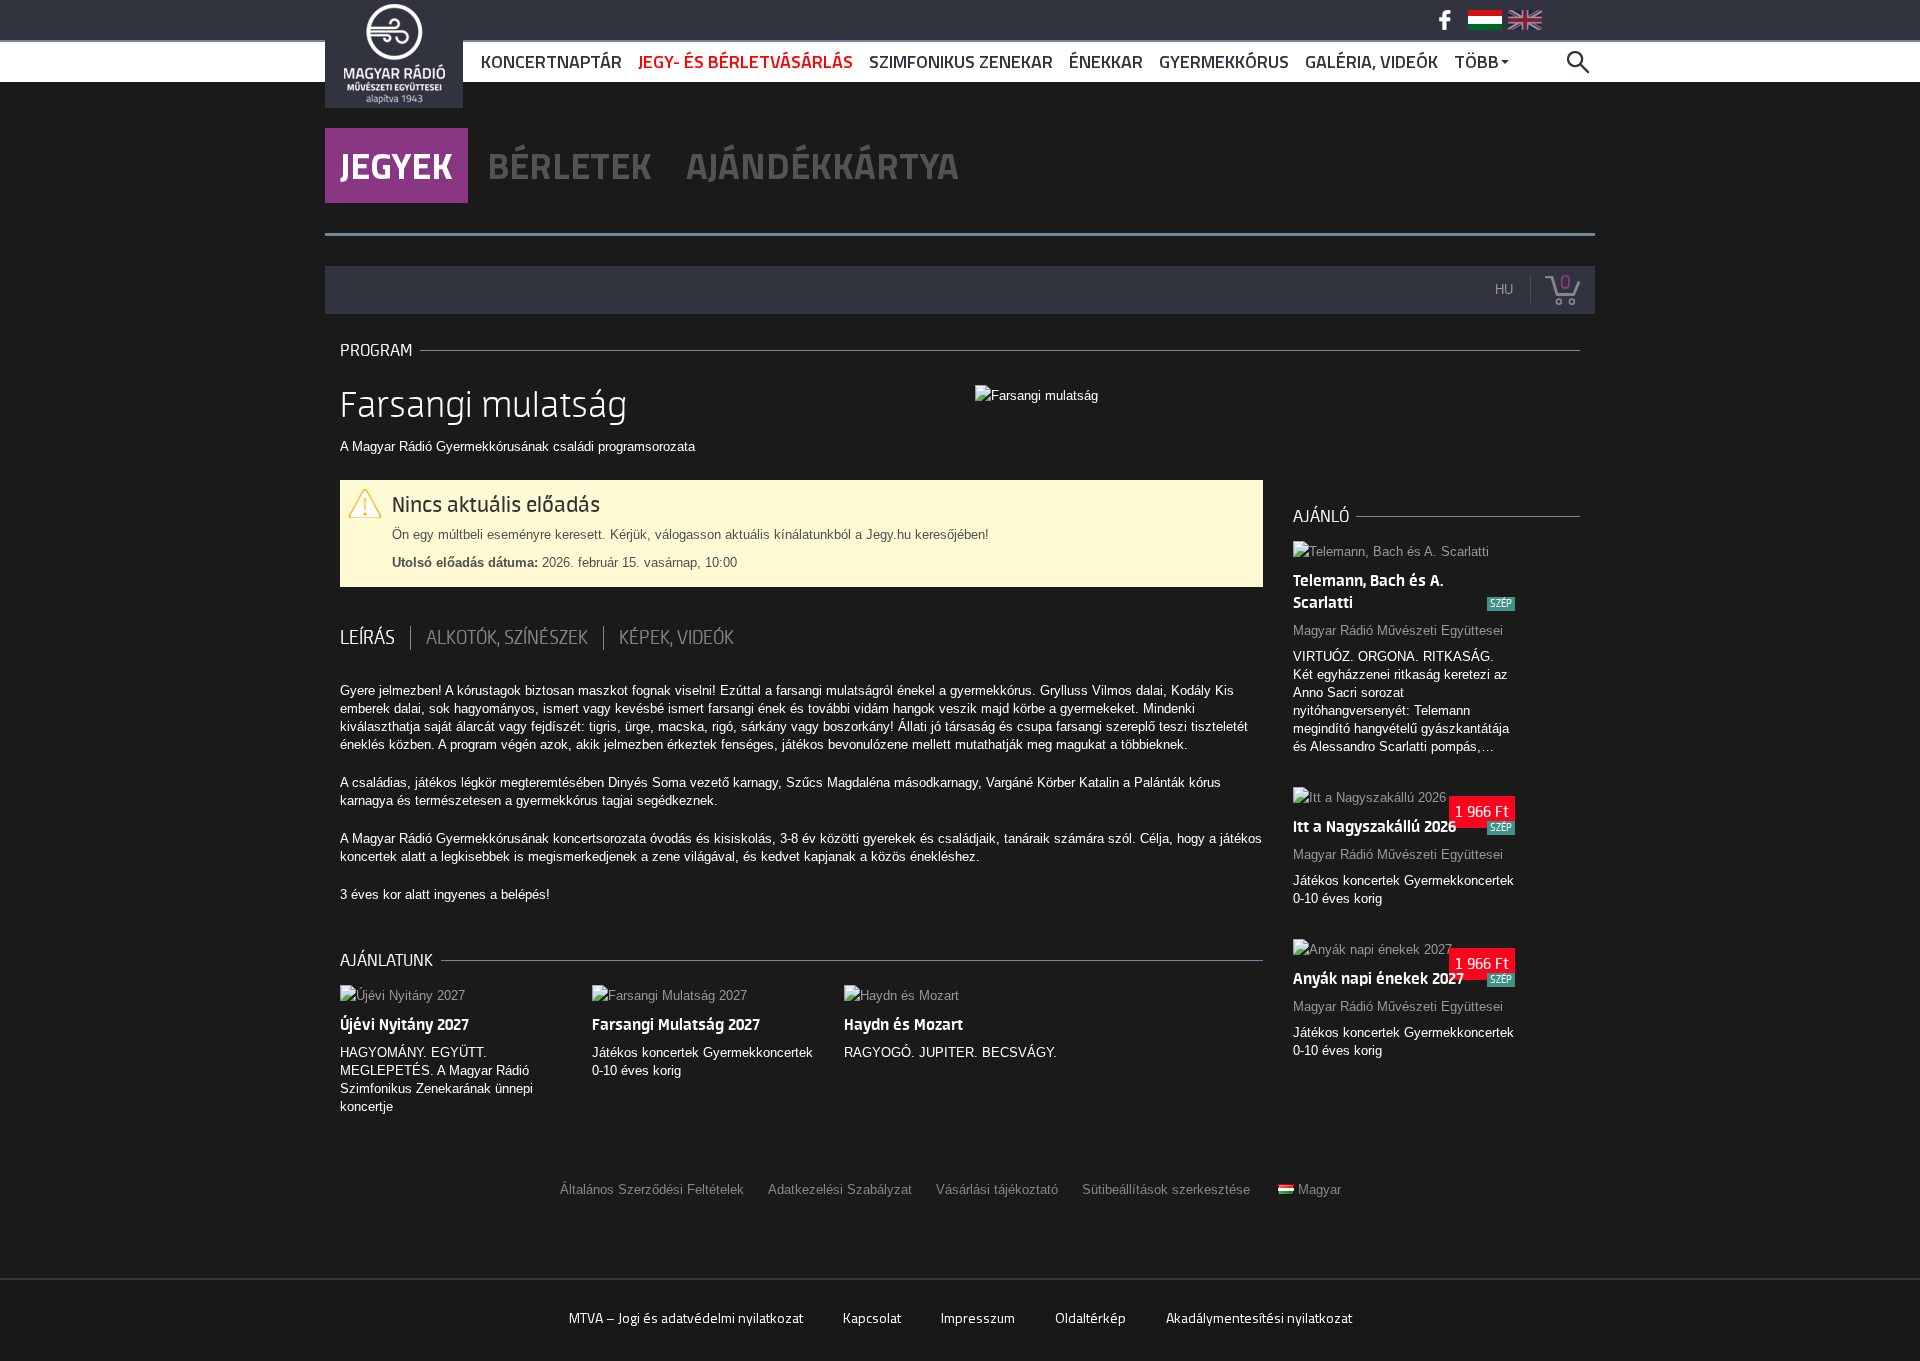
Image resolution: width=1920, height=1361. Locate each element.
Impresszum (978, 1317)
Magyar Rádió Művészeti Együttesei (1398, 630)
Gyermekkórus (1224, 61)
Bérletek (569, 165)
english (1525, 20)
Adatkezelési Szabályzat (840, 1189)
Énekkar (1106, 61)
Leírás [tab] (367, 638)
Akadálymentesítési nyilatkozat (1259, 1317)
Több (1476, 61)
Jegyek (396, 165)
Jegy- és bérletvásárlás (745, 61)
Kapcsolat (872, 1317)
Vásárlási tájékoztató (997, 1189)
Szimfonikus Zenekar (961, 61)
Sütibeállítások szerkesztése (1166, 1189)
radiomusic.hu (394, 54)
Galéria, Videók (1371, 61)
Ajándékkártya (822, 165)
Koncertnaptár (551, 61)
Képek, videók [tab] (676, 638)
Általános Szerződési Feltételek (652, 1189)
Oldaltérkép (1090, 1317)
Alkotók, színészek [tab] (507, 638)
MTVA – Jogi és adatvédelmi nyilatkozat (686, 1317)
